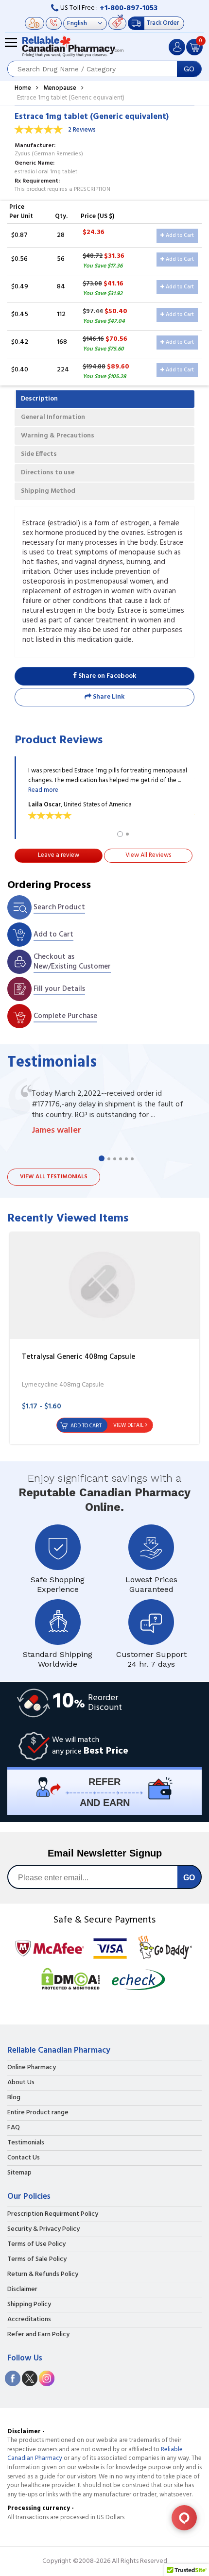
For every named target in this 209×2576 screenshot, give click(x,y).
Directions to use (48, 473)
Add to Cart (179, 235)
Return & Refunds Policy (43, 2275)
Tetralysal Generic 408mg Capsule (78, 1357)
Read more (43, 790)
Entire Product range (38, 2113)
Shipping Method (48, 491)
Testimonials (26, 2143)
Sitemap (19, 2173)
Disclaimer (22, 2290)
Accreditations (29, 2320)
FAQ (14, 2128)
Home (23, 88)
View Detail (128, 1425)
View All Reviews (148, 855)
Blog (14, 2098)
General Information (53, 417)
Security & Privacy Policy (44, 2229)
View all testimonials (54, 1177)
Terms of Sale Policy (37, 2259)
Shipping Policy (29, 2305)
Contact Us (24, 2158)
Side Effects (39, 454)
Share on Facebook (106, 676)
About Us (21, 2083)
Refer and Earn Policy (38, 2335)
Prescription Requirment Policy (53, 2214)
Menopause (60, 88)
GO (189, 69)
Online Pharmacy (32, 2068)
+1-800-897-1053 (129, 8)
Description (39, 399)
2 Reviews (82, 130)
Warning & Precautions (58, 436)
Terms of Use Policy (36, 2244)
